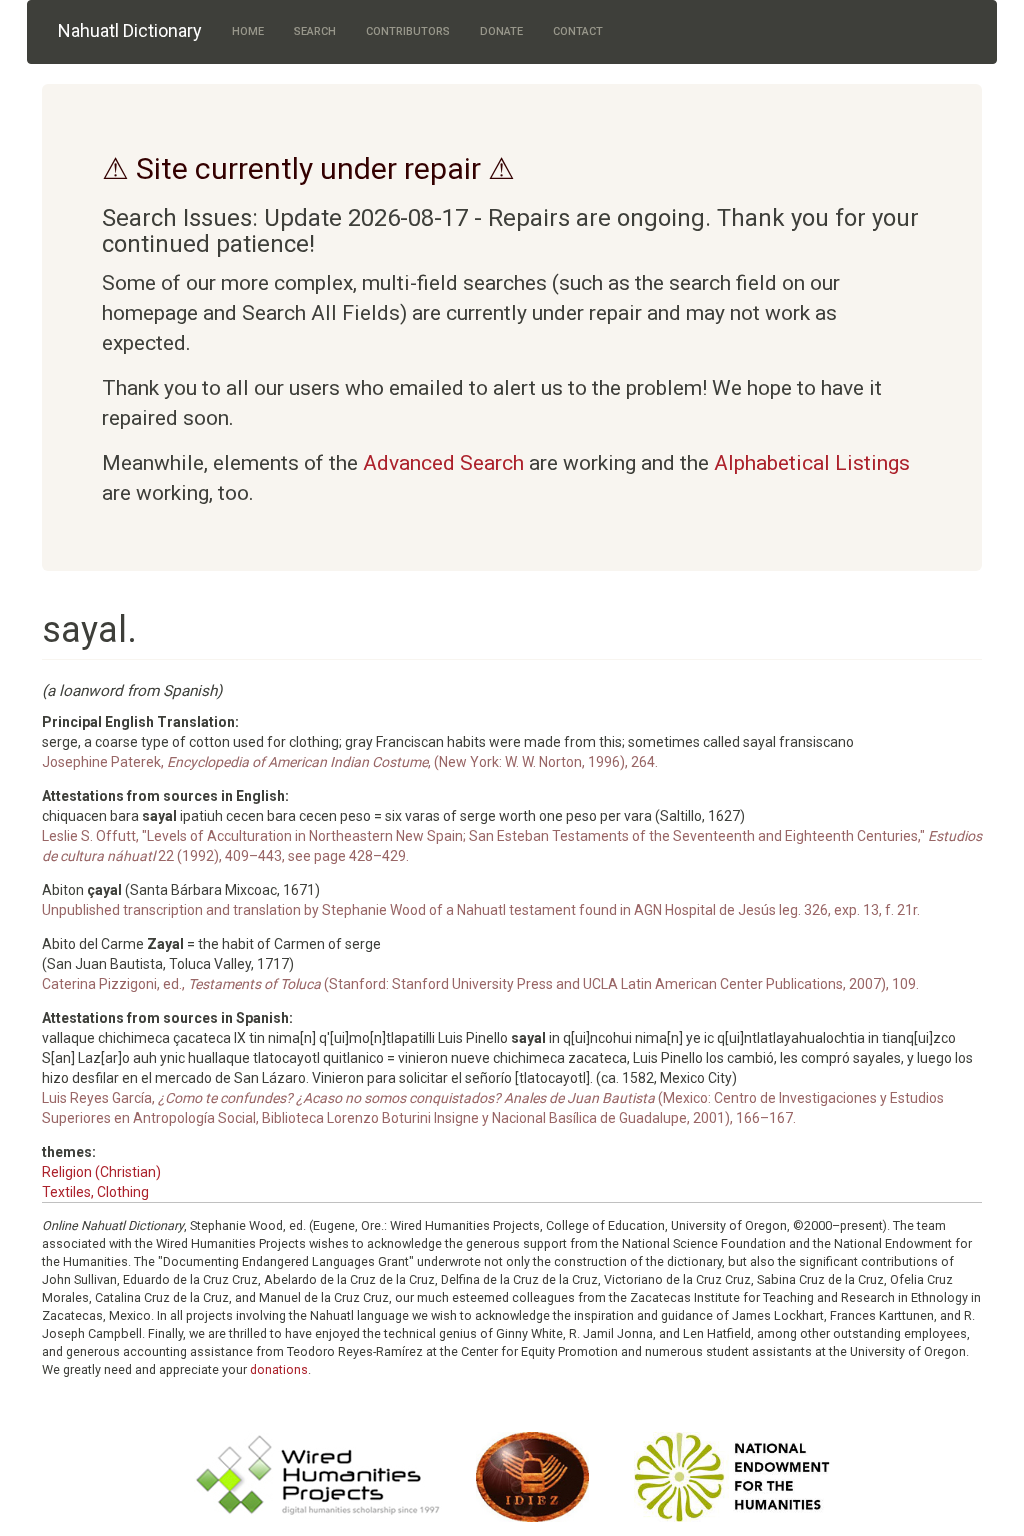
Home (248, 31)
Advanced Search (443, 463)
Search (315, 31)
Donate (501, 31)
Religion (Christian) (101, 1172)
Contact (578, 31)
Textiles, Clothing (95, 1192)
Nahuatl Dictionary (130, 30)
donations (279, 1369)
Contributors (408, 31)
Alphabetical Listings (812, 463)
